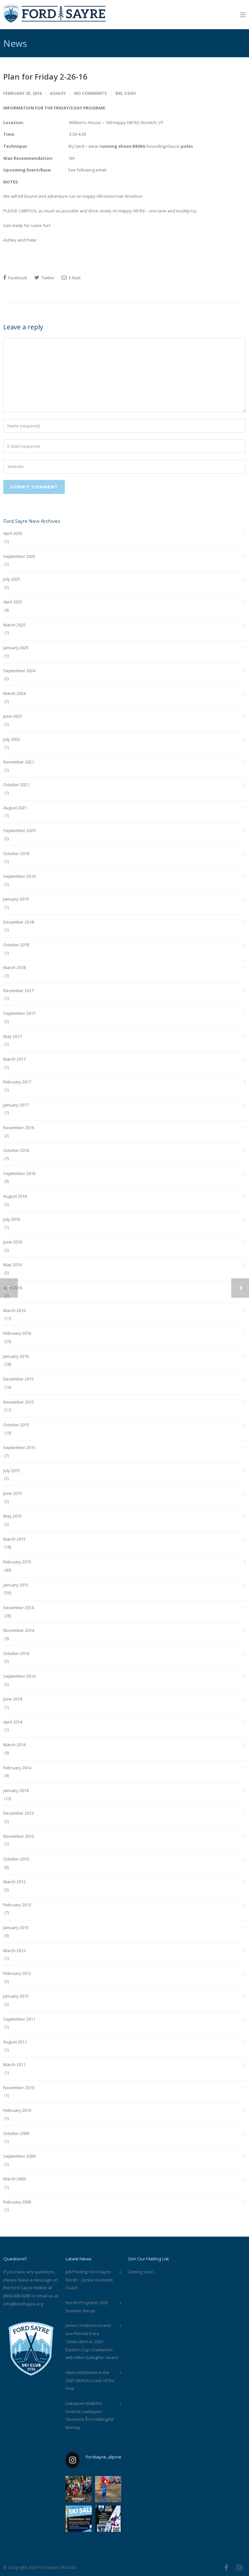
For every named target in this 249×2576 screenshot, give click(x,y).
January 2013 (16, 1927)
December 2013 (18, 1813)
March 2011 (14, 2065)
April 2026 (13, 533)
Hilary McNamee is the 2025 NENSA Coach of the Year (90, 2380)
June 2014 (13, 1699)
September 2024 (19, 671)
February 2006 (17, 2202)
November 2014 (19, 1630)
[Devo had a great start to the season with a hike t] (79, 2489)
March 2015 (14, 1539)
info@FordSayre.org (23, 2304)
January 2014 (16, 1790)
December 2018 (18, 922)
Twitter (47, 278)
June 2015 (13, 1493)
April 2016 (13, 1288)
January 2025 (16, 648)
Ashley (58, 93)
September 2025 (19, 556)
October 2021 (16, 785)
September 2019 (19, 876)
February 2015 (17, 1562)
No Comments (91, 93)
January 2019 (16, 899)
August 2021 (15, 808)
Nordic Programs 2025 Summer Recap (87, 2307)
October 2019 (16, 853)
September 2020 (19, 830)
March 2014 (14, 1745)
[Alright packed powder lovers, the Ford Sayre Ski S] (79, 2519)
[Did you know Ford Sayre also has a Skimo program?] (108, 2519)
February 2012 (17, 1973)
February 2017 (17, 1082)
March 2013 (14, 1882)
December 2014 (18, 1608)
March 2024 (14, 693)
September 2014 (19, 1676)
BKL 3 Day (126, 93)
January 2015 (16, 1585)
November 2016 (19, 1128)
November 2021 (19, 762)
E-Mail (74, 278)
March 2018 (14, 967)
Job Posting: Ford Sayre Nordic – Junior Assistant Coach (89, 2280)
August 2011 (15, 2042)
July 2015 (12, 1471)
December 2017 (18, 991)
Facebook (17, 278)
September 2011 (19, 2019)
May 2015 (12, 1516)
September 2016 (19, 1173)
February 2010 (17, 2110)
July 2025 (12, 579)
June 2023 (13, 716)
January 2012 (16, 1996)
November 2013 (19, 1836)
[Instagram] (239, 2568)
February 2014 (17, 1768)
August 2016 (15, 1196)
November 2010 (19, 2088)
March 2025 (14, 625)
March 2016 (14, 1310)
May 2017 (12, 1036)
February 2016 (17, 1333)
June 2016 (13, 1242)
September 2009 (19, 2156)
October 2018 (16, 945)
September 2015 (19, 1447)
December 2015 (18, 1379)
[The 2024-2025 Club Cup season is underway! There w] (108, 2489)
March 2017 (14, 1059)
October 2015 (16, 1425)
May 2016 (12, 1265)
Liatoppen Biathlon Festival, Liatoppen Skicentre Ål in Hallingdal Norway (90, 2415)
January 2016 (16, 1356)
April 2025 (13, 602)
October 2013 (16, 1859)
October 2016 (16, 1150)
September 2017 (19, 1013)
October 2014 (16, 1653)
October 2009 (16, 2133)
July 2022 (12, 739)
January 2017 (16, 1105)
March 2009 (14, 2179)
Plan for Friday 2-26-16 (45, 76)
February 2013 (17, 1905)
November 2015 (19, 1402)
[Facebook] (226, 2568)
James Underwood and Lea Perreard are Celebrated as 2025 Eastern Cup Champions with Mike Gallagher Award (92, 2341)
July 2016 (12, 1219)
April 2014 (13, 1722)
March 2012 (14, 1951)
